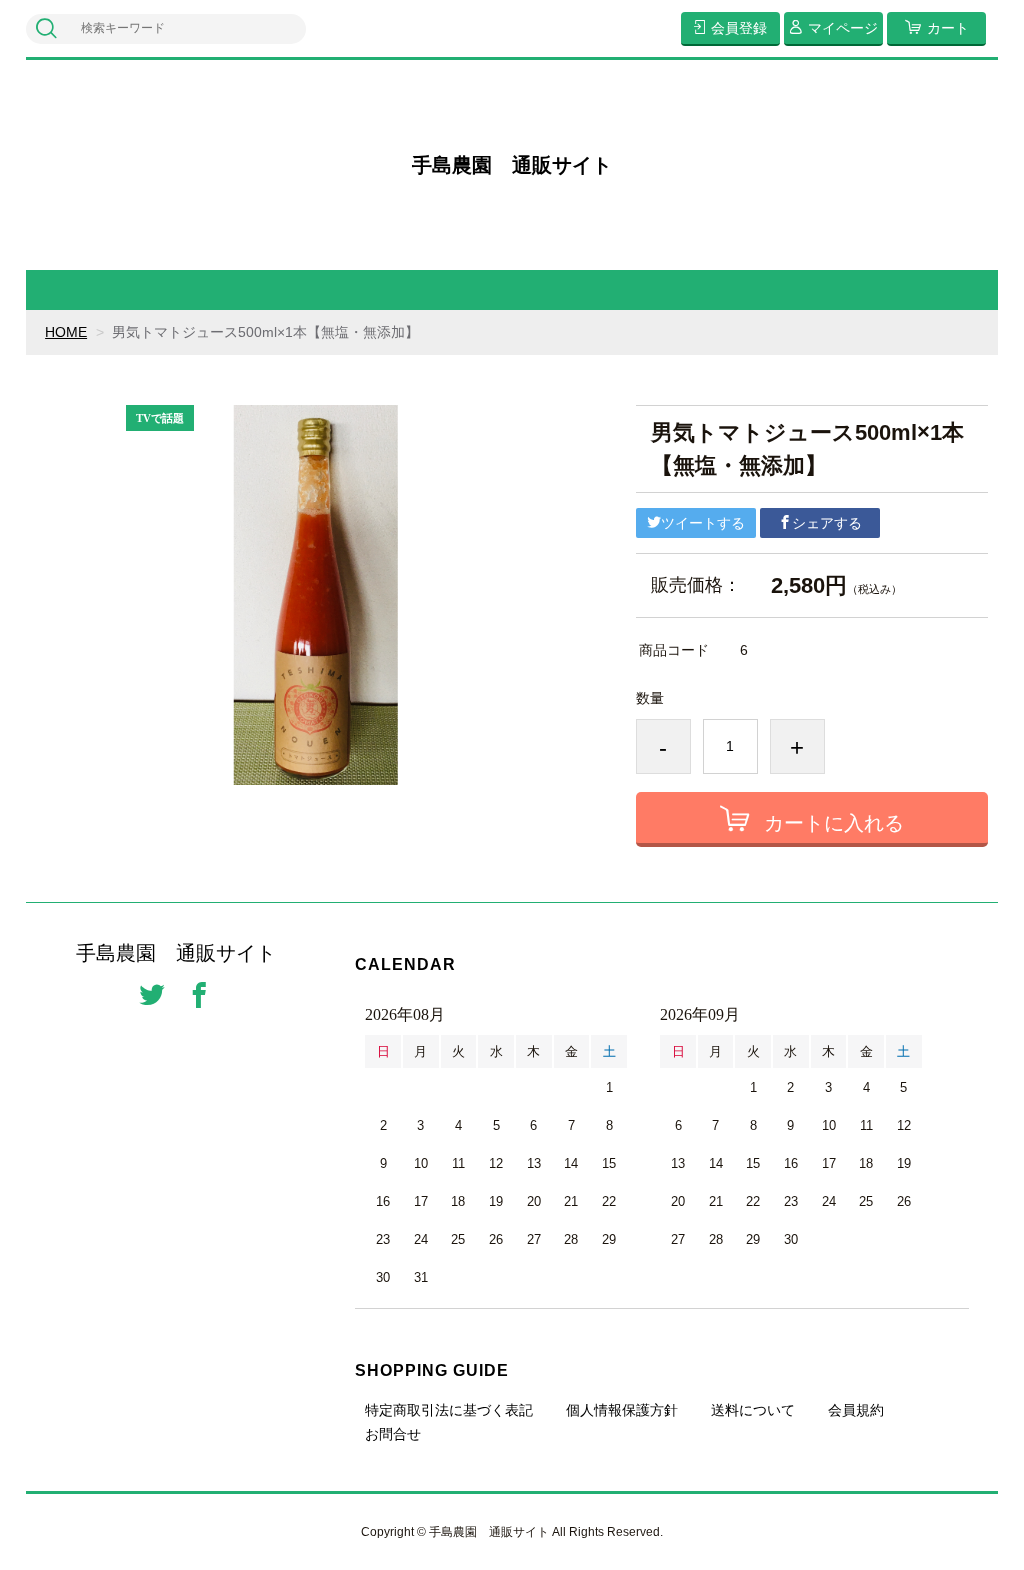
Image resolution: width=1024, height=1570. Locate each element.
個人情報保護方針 (622, 1410)
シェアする (827, 523)
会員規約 (856, 1410)
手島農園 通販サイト (512, 165)
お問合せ (393, 1434)
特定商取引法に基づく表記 (449, 1410)
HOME (66, 332)
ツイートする (703, 523)
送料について (753, 1410)
